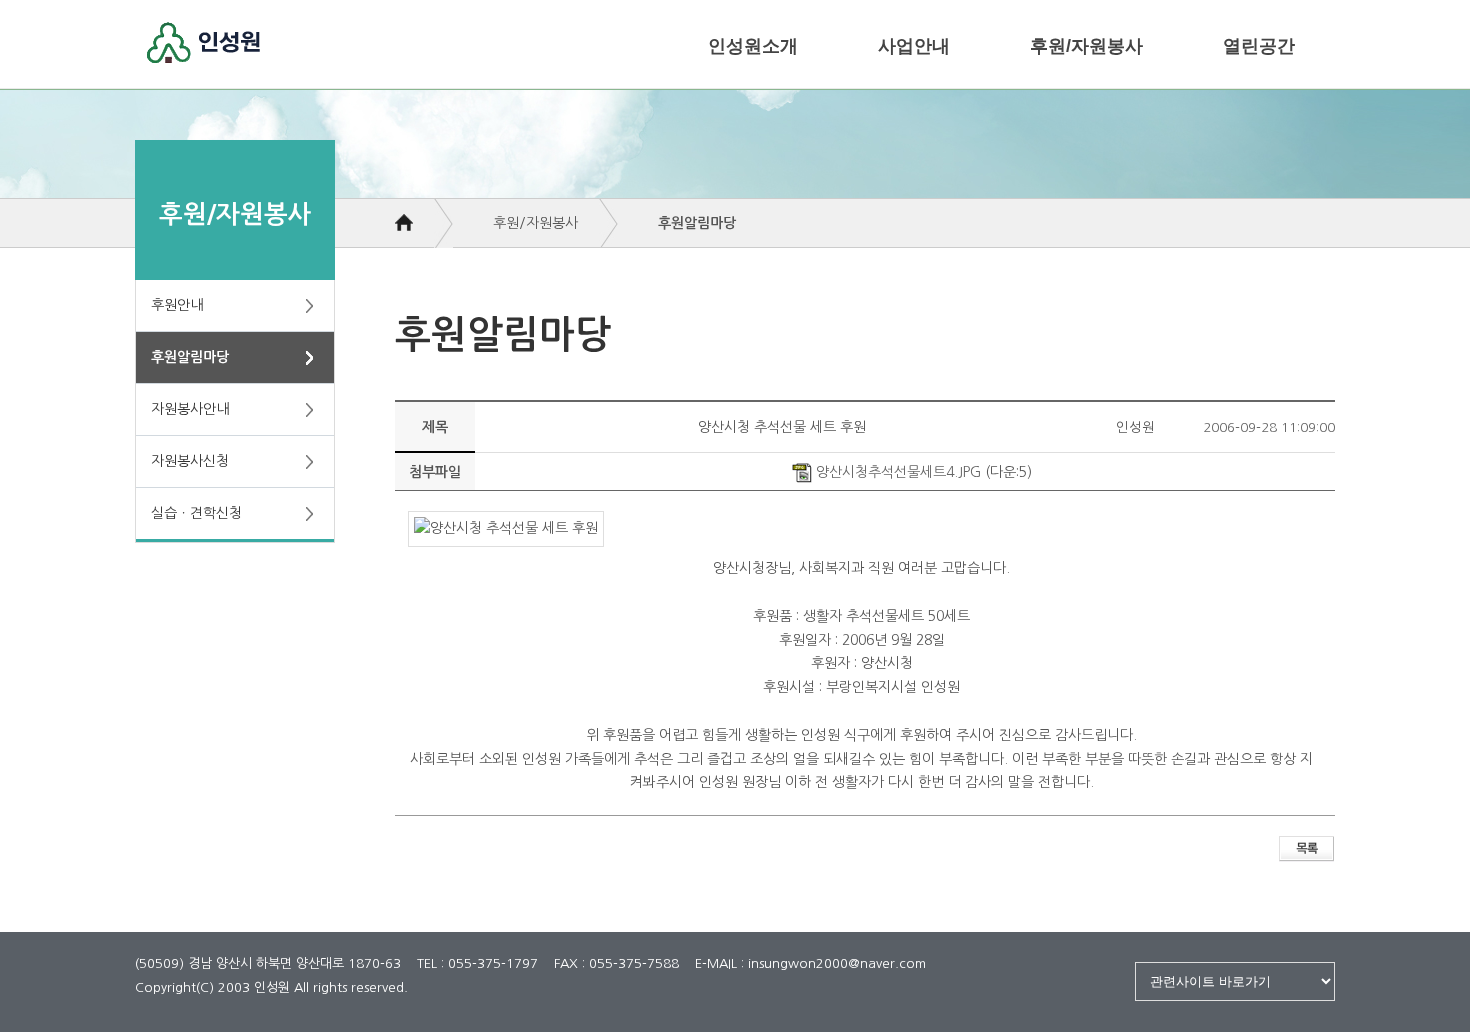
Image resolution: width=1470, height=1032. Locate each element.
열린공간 (1259, 46)
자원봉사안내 (190, 409)
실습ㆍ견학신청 (196, 513)
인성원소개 (753, 46)
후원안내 (177, 305)
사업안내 (914, 46)
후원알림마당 (190, 357)
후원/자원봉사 (1086, 46)
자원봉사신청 (190, 461)
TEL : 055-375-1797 (477, 963)
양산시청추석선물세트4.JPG (896, 472)
